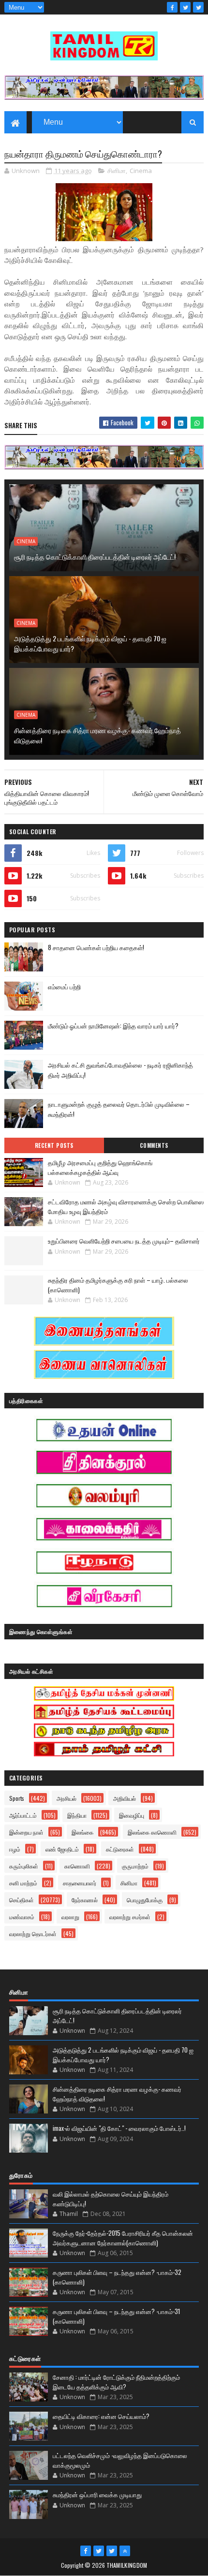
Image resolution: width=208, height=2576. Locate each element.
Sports (17, 1798)
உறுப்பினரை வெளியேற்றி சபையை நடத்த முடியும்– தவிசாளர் (124, 1241)
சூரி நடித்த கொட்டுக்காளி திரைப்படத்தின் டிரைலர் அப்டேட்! (95, 557)
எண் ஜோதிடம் (62, 1849)
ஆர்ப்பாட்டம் (23, 1815)
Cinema (141, 171)
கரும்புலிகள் (24, 1866)
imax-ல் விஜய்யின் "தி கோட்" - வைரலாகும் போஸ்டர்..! (119, 2128)
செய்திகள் (22, 1900)
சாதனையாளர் (80, 1883)
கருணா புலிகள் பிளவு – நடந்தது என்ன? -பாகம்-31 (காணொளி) (116, 2316)
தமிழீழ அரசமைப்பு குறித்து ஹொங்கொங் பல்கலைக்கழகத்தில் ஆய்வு (100, 1167)
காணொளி (77, 1866)
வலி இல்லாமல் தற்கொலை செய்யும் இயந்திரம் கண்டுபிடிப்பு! (111, 2199)
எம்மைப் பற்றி (64, 986)
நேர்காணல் (85, 1900)
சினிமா (117, 171)
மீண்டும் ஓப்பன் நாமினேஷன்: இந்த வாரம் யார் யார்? (113, 1026)
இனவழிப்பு (132, 1815)
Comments (154, 1145)
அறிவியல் (125, 1798)
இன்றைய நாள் (26, 1832)
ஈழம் (15, 1849)
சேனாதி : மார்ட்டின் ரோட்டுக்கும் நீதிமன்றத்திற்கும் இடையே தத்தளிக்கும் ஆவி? (116, 2382)
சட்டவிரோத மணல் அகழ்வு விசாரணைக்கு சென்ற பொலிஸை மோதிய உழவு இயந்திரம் (126, 1206)
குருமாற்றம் (135, 1866)
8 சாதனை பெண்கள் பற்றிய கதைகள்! (96, 947)
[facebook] (172, 7)
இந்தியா (77, 1815)
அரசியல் (67, 1798)
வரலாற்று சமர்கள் (130, 1917)
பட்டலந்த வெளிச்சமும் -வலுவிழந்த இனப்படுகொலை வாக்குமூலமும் (120, 2460)
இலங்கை (82, 1832)
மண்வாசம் (22, 1917)
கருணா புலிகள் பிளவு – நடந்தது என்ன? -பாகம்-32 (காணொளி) (117, 2277)
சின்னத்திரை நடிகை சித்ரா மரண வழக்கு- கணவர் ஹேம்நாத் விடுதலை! (97, 735)
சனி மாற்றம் (23, 1883)
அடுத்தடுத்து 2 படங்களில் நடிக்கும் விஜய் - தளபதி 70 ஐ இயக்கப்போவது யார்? (90, 643)
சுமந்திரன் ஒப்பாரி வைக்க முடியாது (97, 2494)
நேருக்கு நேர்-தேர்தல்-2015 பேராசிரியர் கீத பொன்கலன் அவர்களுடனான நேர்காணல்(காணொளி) (123, 2238)
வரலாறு (70, 1917)
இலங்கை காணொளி (152, 1832)
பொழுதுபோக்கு (145, 1900)
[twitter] (185, 7)
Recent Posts (54, 1145)
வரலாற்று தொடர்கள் (33, 1933)
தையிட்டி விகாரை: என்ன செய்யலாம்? (101, 2416)
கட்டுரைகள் (120, 1849)
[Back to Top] (125, 2551)
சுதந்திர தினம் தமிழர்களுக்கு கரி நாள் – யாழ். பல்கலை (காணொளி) (118, 1285)
